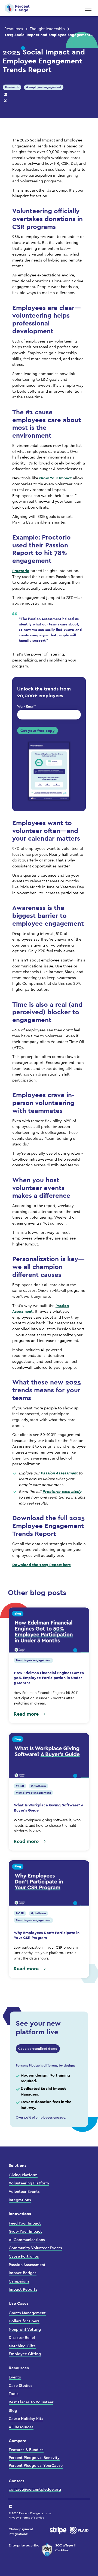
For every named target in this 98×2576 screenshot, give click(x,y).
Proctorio (21, 571)
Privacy (14, 2518)
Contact (16, 2481)
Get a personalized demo (38, 2049)
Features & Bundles (26, 2450)
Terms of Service (33, 2518)
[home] (17, 8)
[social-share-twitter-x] (5, 101)
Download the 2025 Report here (42, 1565)
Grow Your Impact (56, 478)
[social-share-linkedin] (5, 94)
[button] (87, 8)
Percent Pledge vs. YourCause (36, 2466)
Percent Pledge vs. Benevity (34, 2458)
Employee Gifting (25, 2354)
